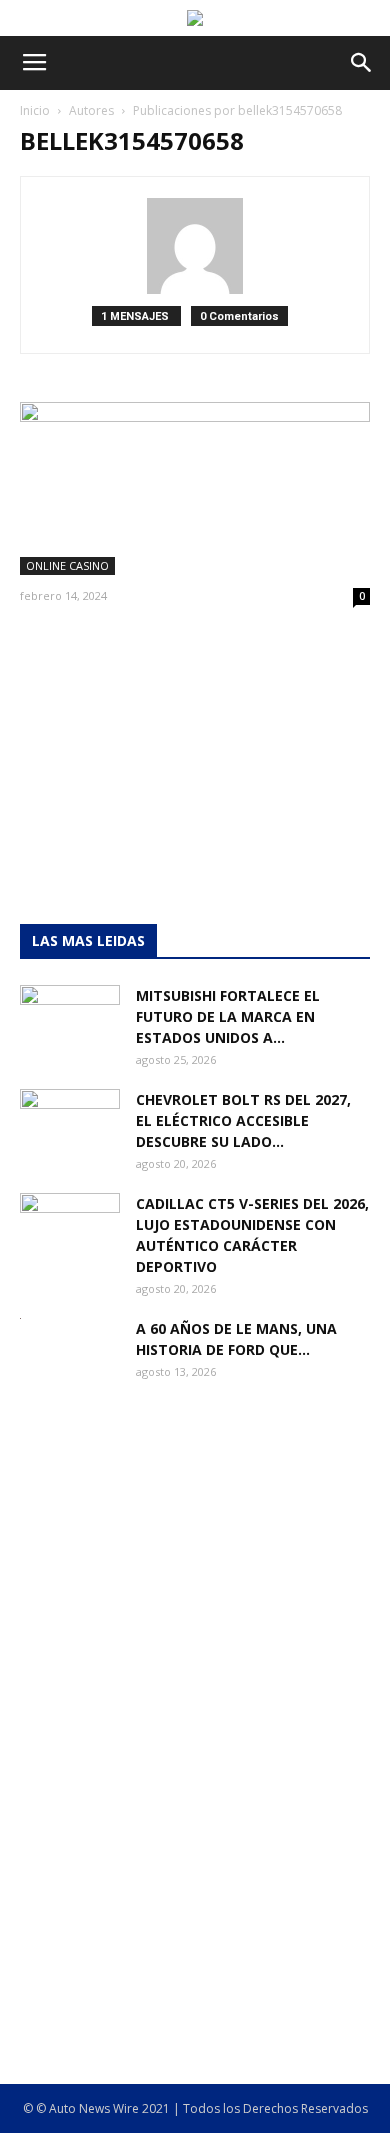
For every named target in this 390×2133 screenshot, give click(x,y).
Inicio (35, 110)
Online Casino (67, 565)
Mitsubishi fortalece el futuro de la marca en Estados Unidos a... (228, 1016)
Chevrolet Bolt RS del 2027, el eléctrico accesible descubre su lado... (243, 1120)
